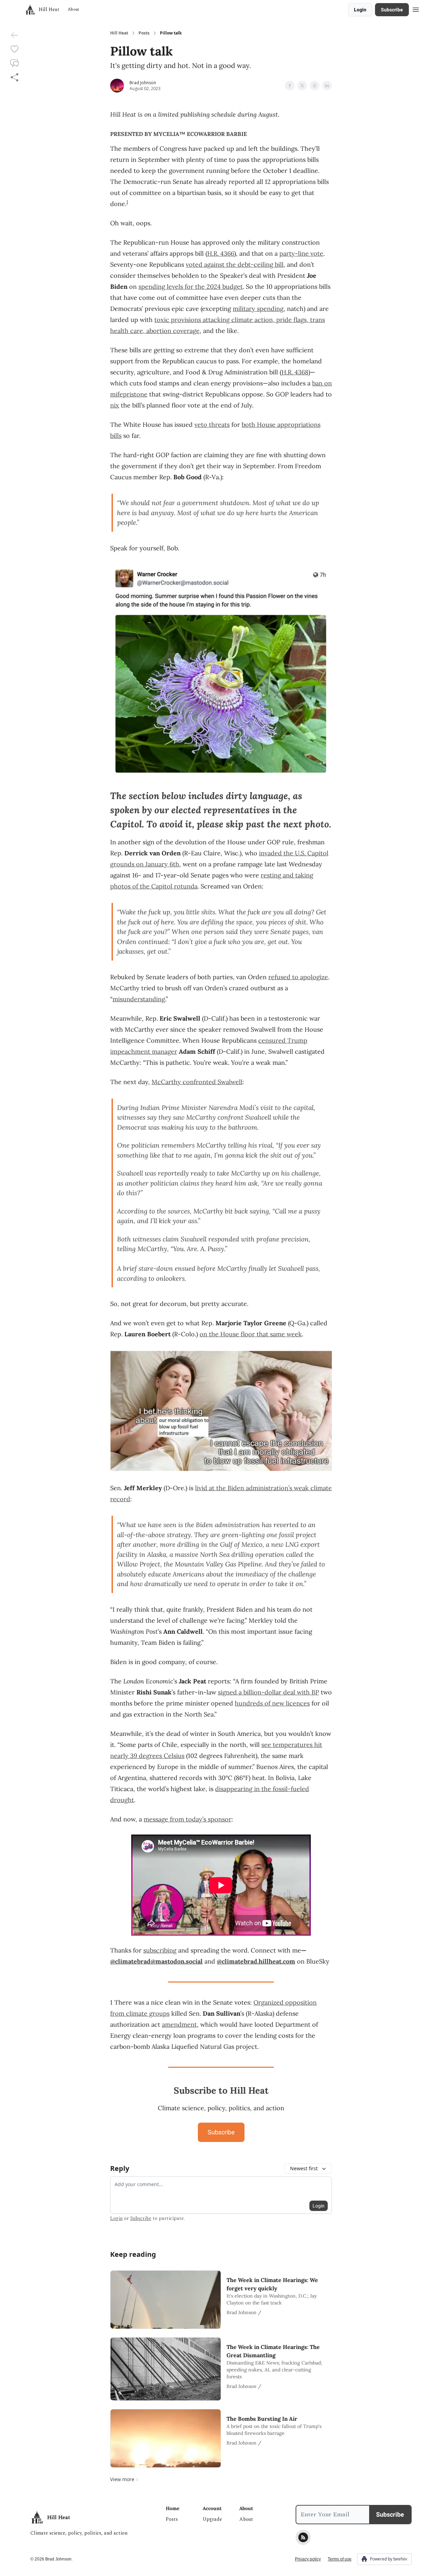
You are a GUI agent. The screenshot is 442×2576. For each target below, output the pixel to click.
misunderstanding (139, 999)
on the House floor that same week (251, 1334)
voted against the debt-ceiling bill (235, 264)
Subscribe (392, 10)
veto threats (212, 425)
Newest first (304, 2168)
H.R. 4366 (221, 253)
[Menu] (416, 9)
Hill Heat (119, 33)
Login (360, 10)
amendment (179, 2024)
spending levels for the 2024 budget (191, 287)
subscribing (160, 1950)
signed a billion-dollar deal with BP (268, 1692)
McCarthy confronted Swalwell (197, 1082)
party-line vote (301, 253)
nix (115, 405)
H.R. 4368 (295, 372)
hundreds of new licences (272, 1703)
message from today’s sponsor (188, 1819)
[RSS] (303, 2537)
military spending (258, 309)
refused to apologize (298, 977)
